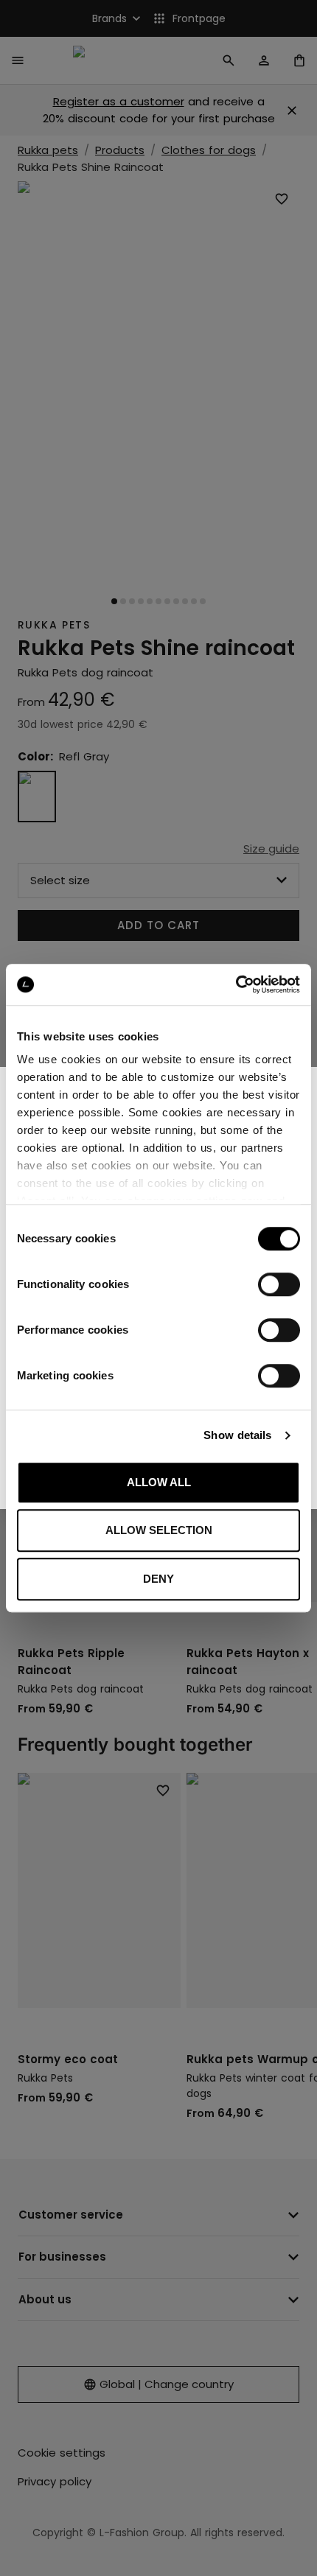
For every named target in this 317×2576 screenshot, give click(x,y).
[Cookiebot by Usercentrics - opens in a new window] (236, 984)
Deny (158, 1579)
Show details (237, 1435)
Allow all (159, 1482)
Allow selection (159, 1530)
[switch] (279, 1284)
